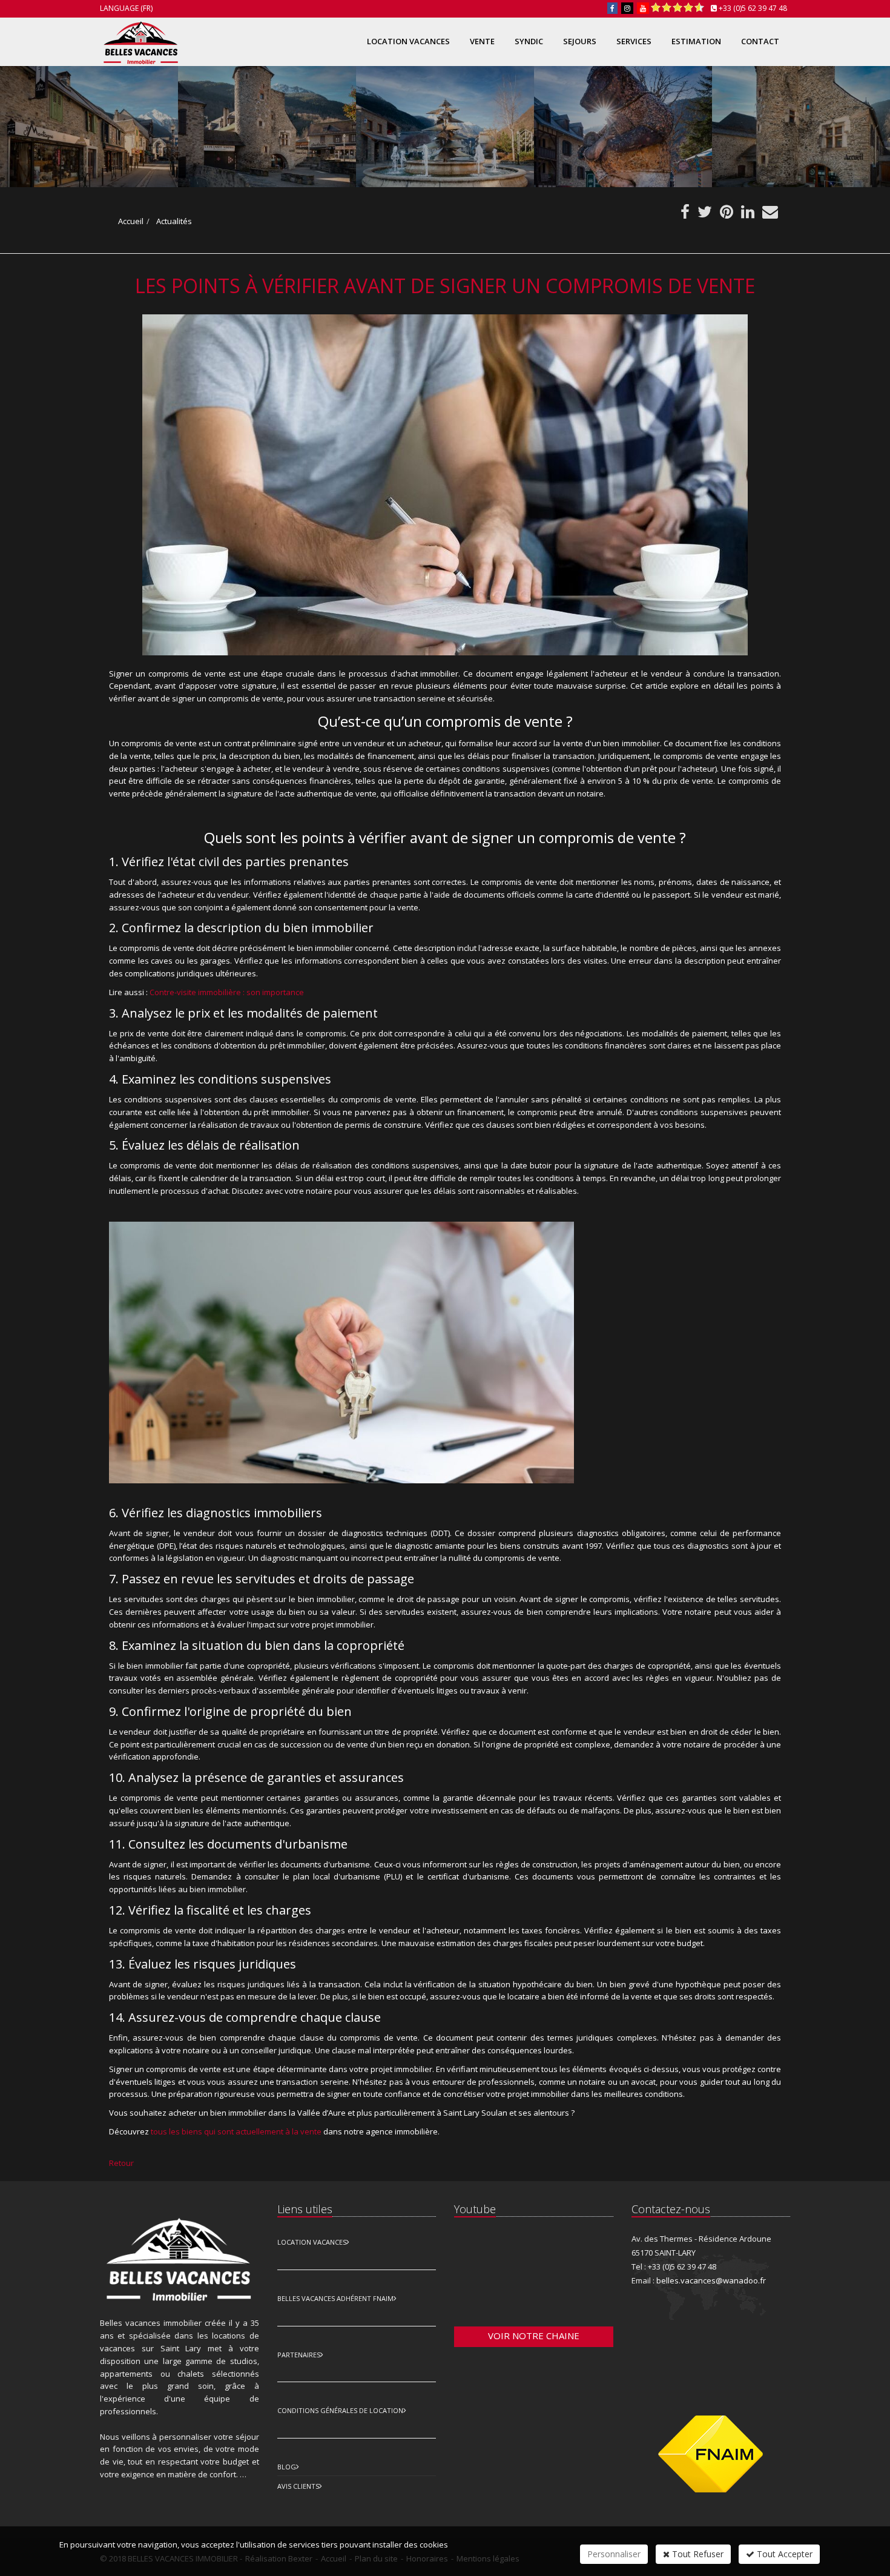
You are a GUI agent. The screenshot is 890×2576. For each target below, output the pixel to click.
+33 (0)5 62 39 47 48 (753, 8)
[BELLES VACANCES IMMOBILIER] (139, 40)
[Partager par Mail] (770, 214)
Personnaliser (614, 2554)
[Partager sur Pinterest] (727, 214)
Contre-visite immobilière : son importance (227, 992)
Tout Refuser (697, 2554)
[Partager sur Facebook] (685, 214)
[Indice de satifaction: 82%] (677, 8)
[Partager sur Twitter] (705, 214)
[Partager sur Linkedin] (748, 214)
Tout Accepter (783, 2554)
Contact (760, 41)
